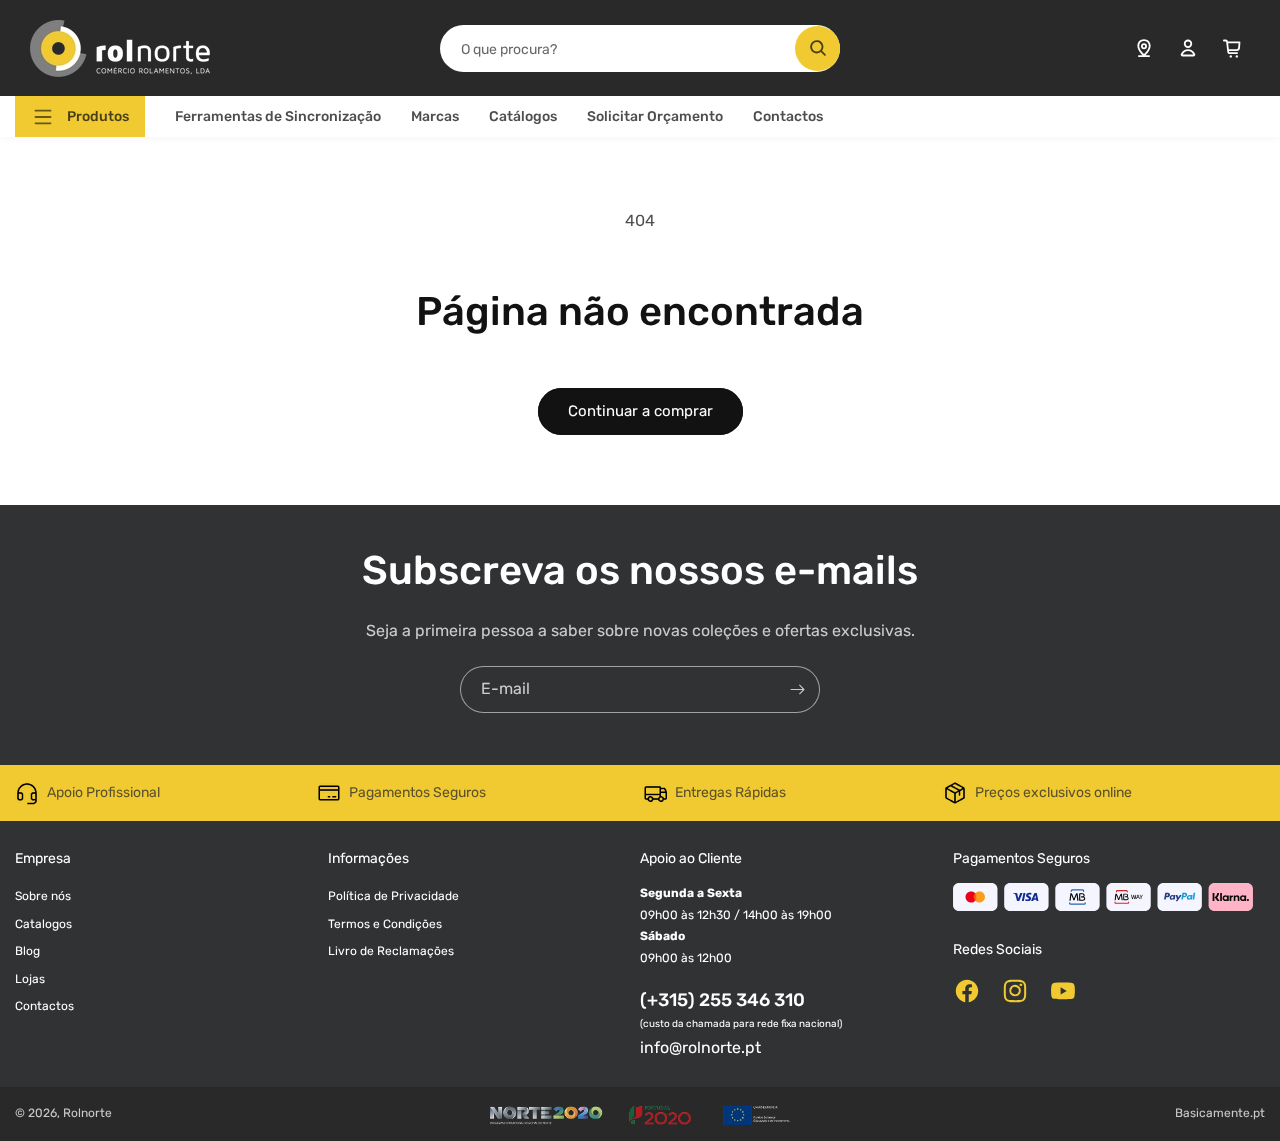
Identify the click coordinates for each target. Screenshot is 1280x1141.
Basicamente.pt (1220, 1113)
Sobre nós (43, 896)
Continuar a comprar (640, 411)
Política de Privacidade (393, 896)
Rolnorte (87, 1113)
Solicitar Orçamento (655, 116)
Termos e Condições (385, 924)
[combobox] (640, 48)
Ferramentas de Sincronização (278, 116)
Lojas (30, 979)
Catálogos (523, 116)
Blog (27, 951)
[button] (80, 116)
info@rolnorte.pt (700, 1047)
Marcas (435, 116)
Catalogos (43, 924)
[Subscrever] (797, 689)
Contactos (788, 116)
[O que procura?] (817, 48)
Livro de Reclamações (391, 951)
